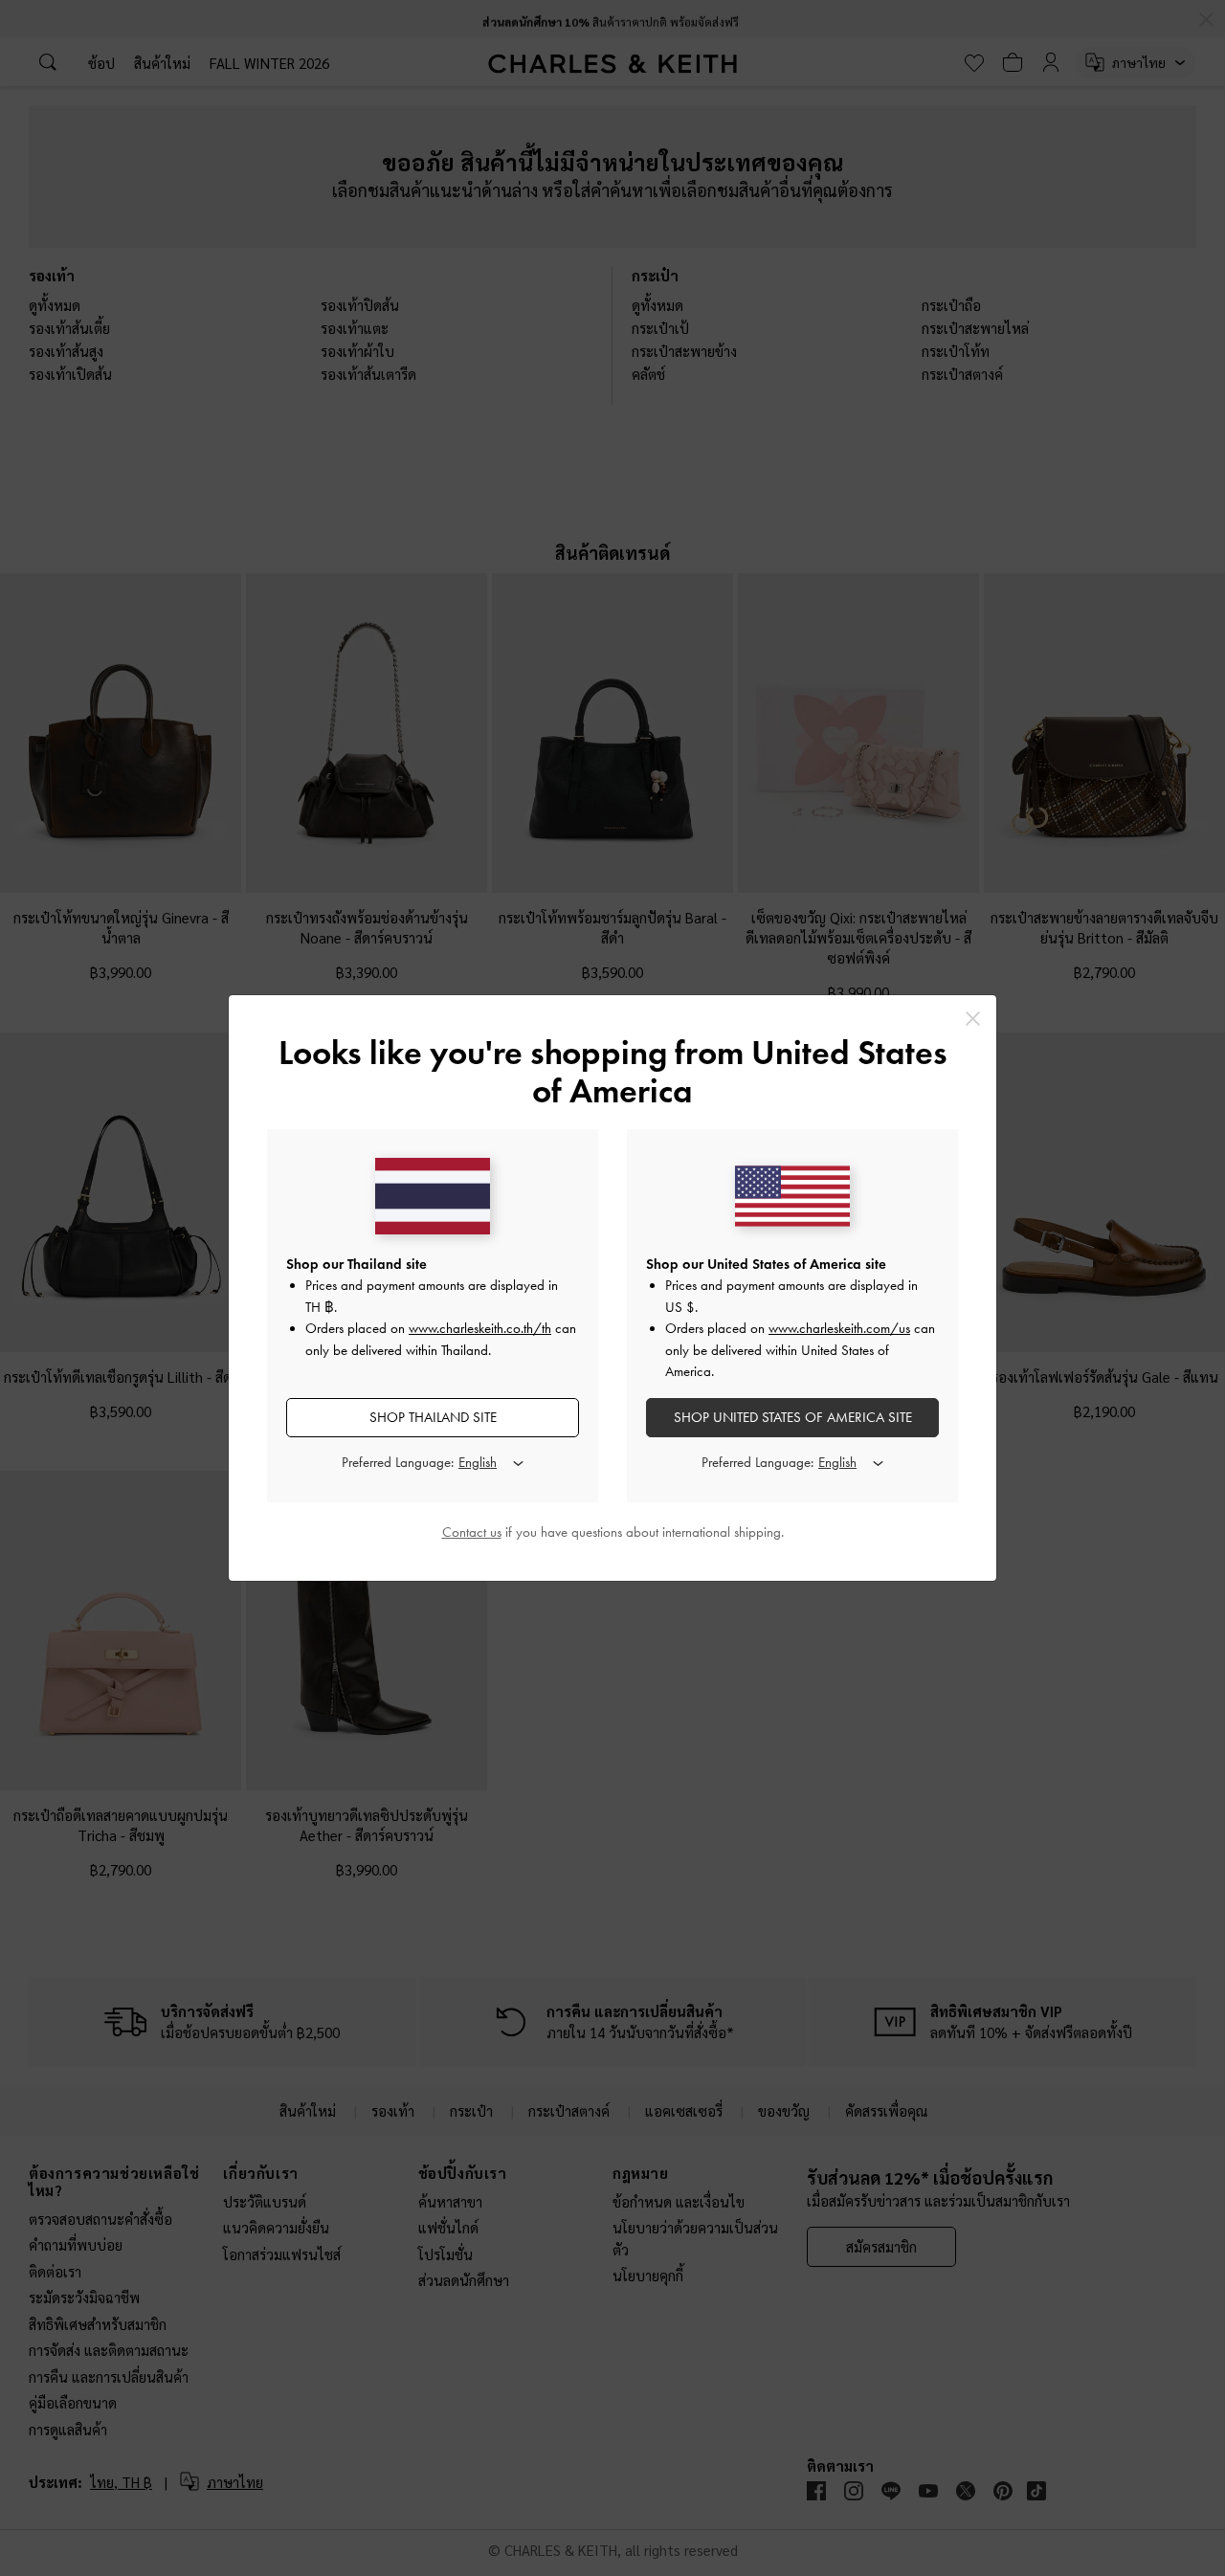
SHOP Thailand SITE (433, 1417)
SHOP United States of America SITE (793, 1417)
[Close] (973, 1019)
